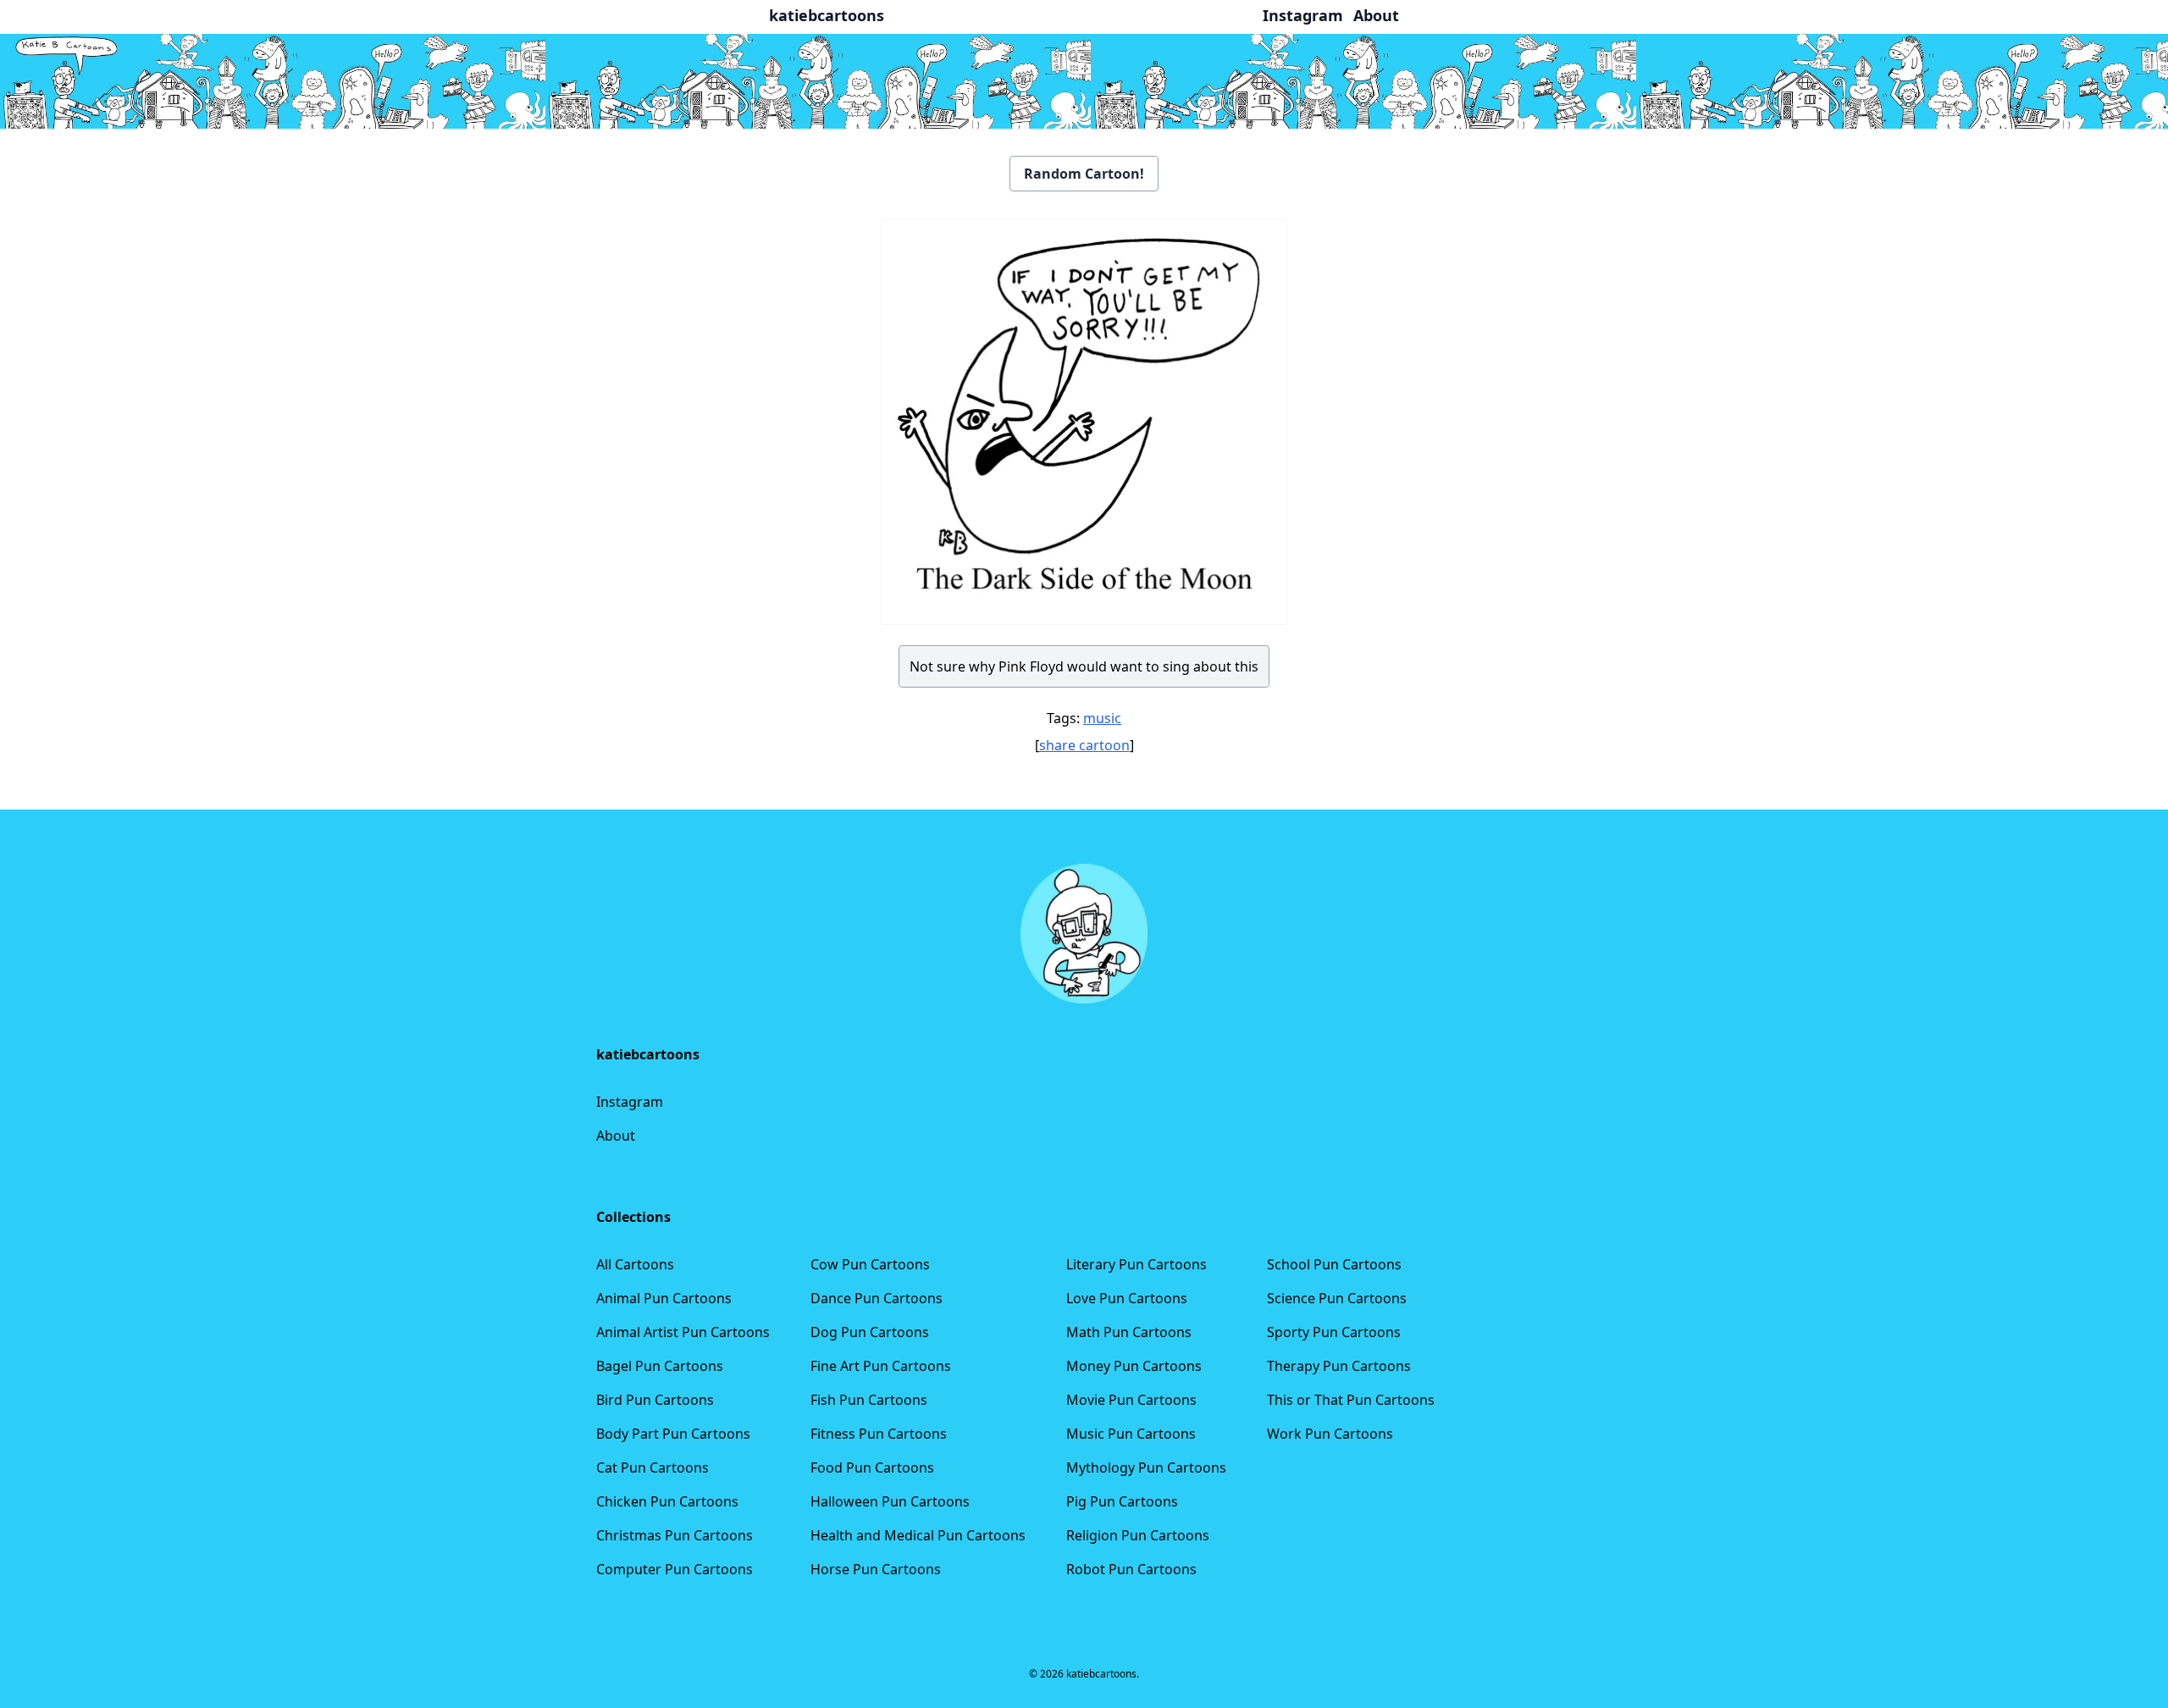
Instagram (630, 1102)
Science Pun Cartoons (1337, 1298)
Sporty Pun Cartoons (1334, 1332)
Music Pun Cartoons (1131, 1434)
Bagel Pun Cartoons (660, 1366)
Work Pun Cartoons (1330, 1434)
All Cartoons (635, 1264)
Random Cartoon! (1084, 174)
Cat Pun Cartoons (653, 1468)
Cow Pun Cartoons (870, 1264)
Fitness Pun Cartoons (879, 1434)
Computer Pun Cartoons (675, 1569)
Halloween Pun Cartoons (890, 1501)
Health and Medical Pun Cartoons (918, 1535)
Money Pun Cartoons (1134, 1366)
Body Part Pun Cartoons (673, 1434)
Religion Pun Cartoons (1138, 1535)
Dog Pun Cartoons (870, 1332)
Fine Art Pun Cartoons (881, 1366)
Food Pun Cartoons (872, 1468)
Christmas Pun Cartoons (675, 1535)
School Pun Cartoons (1334, 1264)
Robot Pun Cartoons (1131, 1569)
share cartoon (1084, 745)
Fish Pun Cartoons (869, 1400)
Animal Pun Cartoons (664, 1298)
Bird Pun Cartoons (655, 1400)
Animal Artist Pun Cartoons (683, 1332)
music (1102, 718)
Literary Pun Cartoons (1137, 1264)
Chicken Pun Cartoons (667, 1501)
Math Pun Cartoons (1129, 1332)
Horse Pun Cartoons (876, 1569)
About (616, 1136)
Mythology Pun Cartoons (1146, 1468)
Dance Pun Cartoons (877, 1298)
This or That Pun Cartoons (1351, 1400)
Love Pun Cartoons (1127, 1298)
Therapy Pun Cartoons (1339, 1366)
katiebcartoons (827, 15)
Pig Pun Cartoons (1122, 1501)
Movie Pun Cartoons (1131, 1400)
